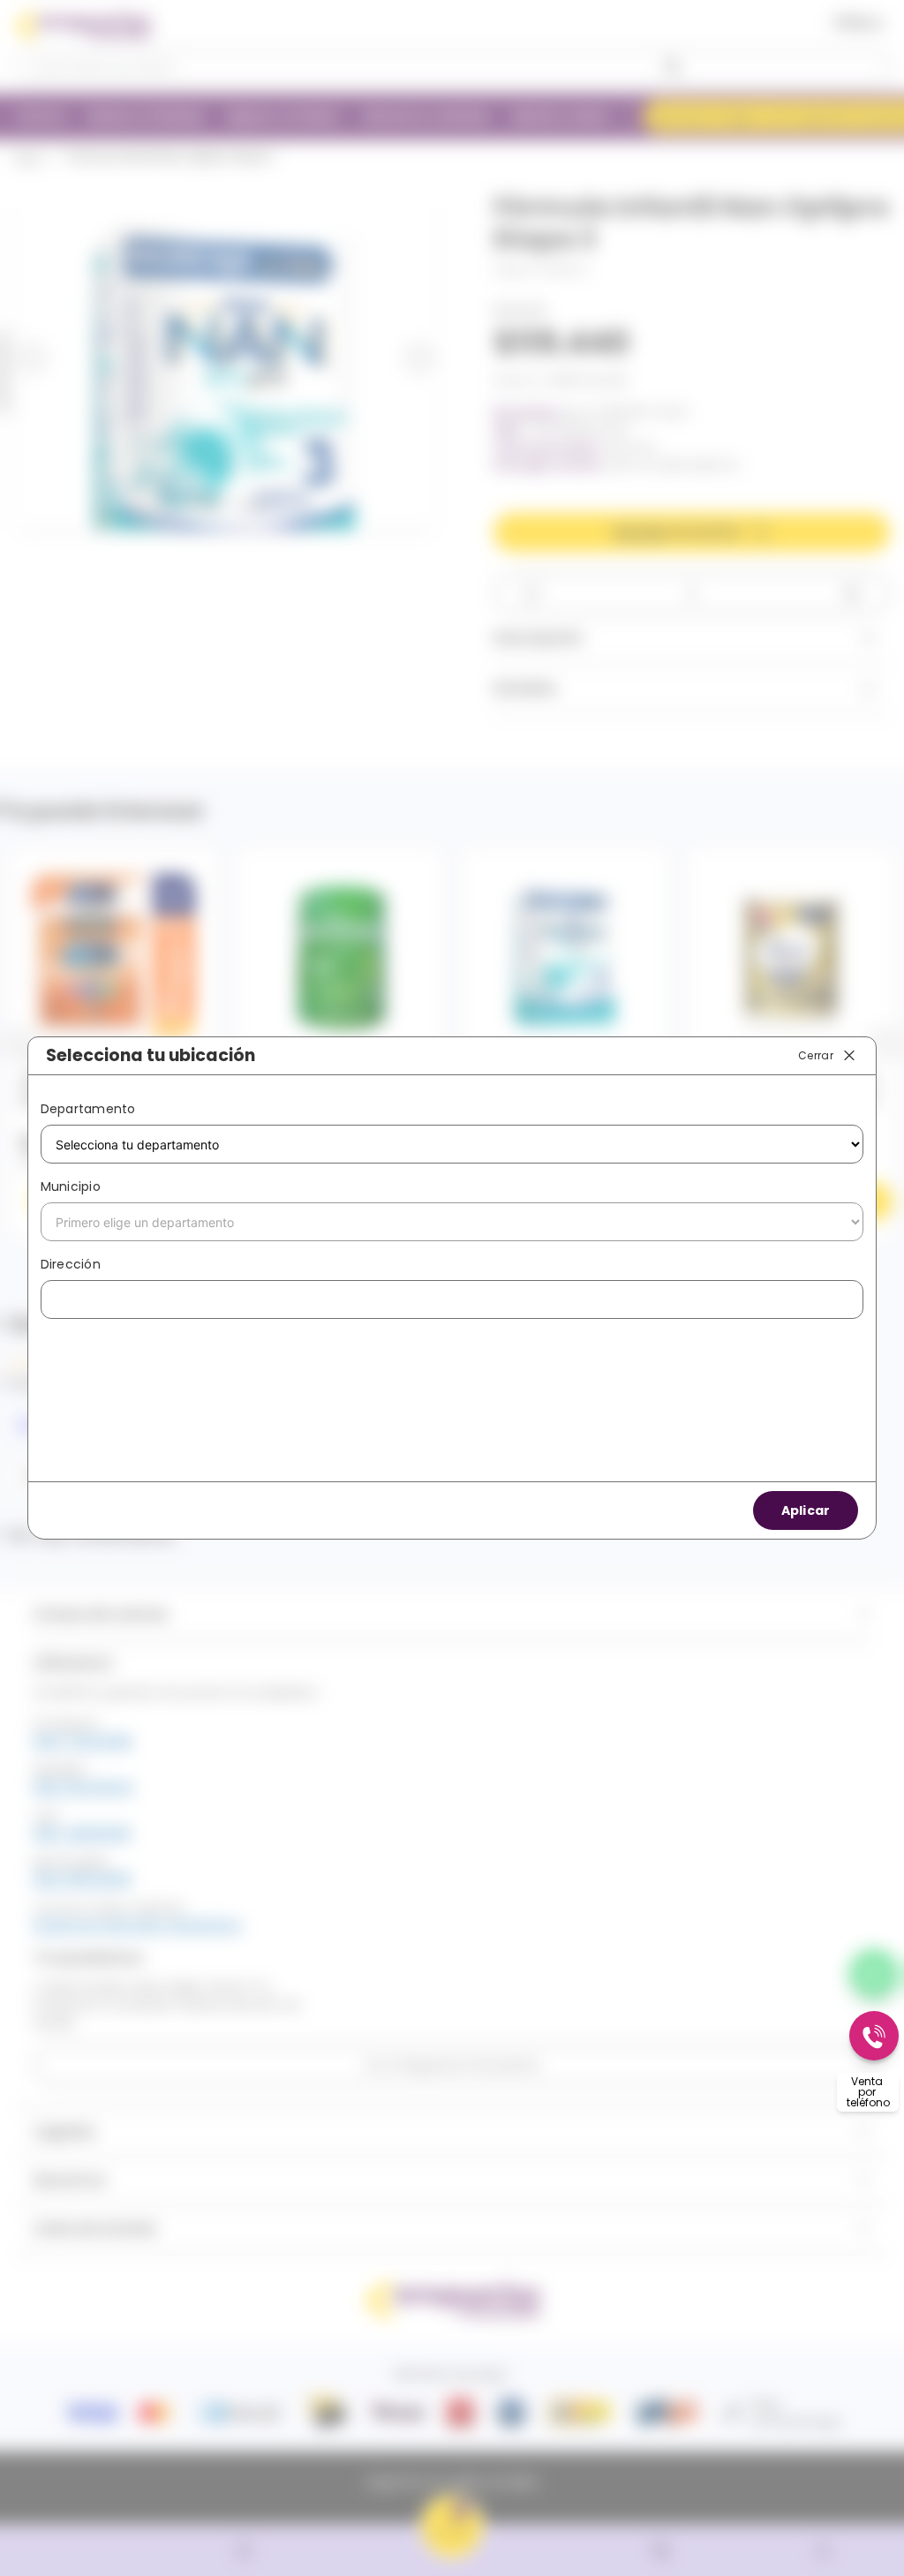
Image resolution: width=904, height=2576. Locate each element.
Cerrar (816, 1055)
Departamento (88, 1109)
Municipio (71, 1186)
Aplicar (806, 1510)
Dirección (71, 1264)
